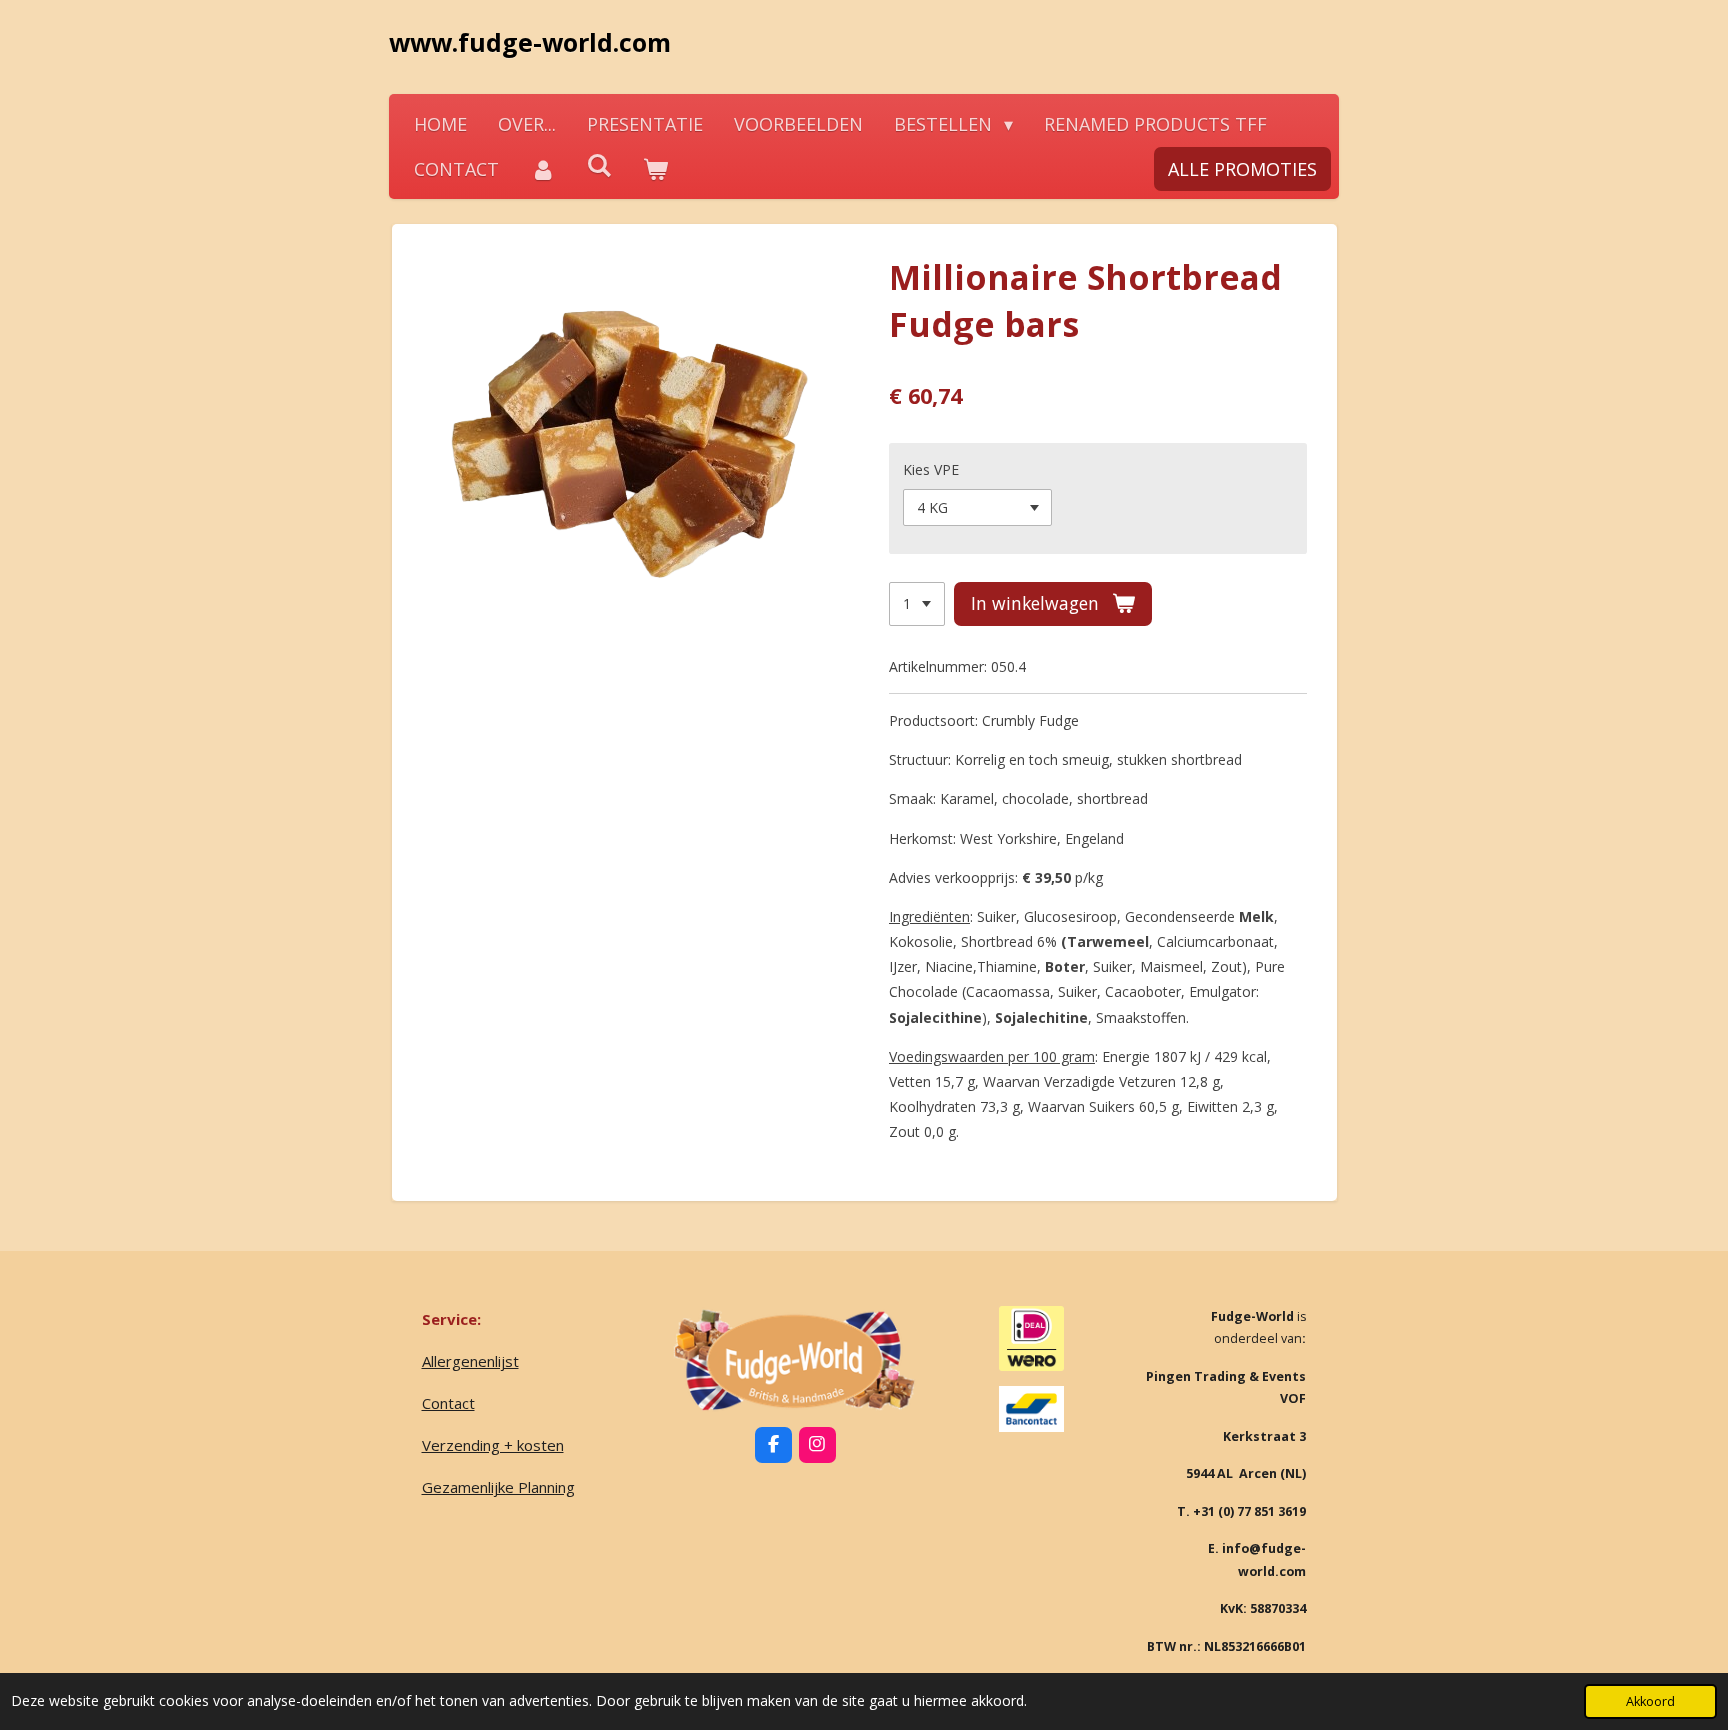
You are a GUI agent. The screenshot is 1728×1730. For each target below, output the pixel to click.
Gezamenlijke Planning (498, 1487)
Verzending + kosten (493, 1445)
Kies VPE (931, 469)
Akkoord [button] (1650, 1701)
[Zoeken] (598, 165)
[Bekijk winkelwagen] (654, 169)
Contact (448, 1403)
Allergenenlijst (470, 1361)
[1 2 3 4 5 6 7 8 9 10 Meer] (917, 604)
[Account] (542, 169)
